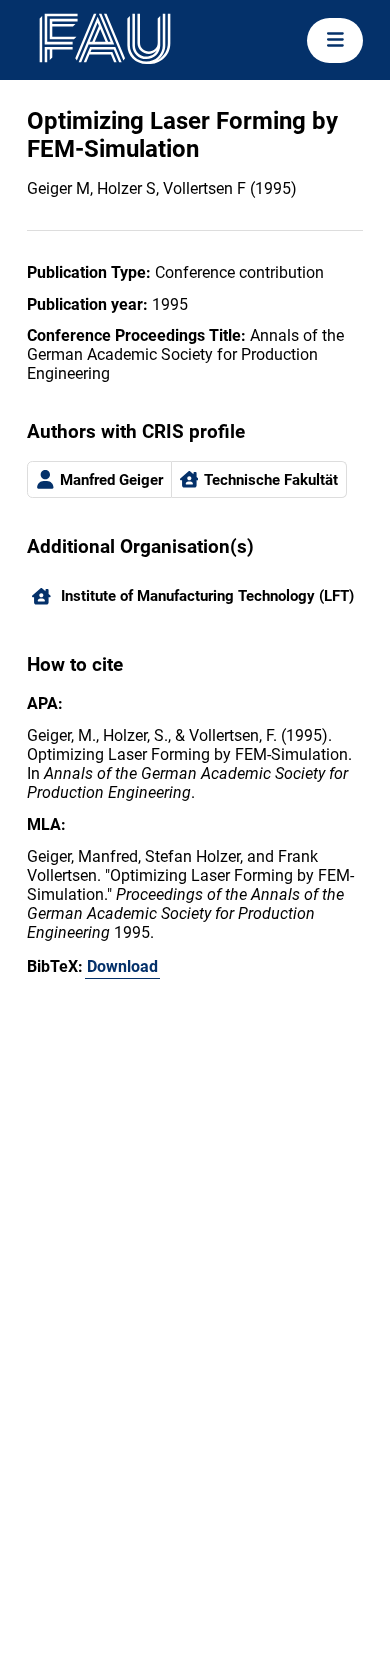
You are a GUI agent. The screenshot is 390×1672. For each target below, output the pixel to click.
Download (122, 966)
